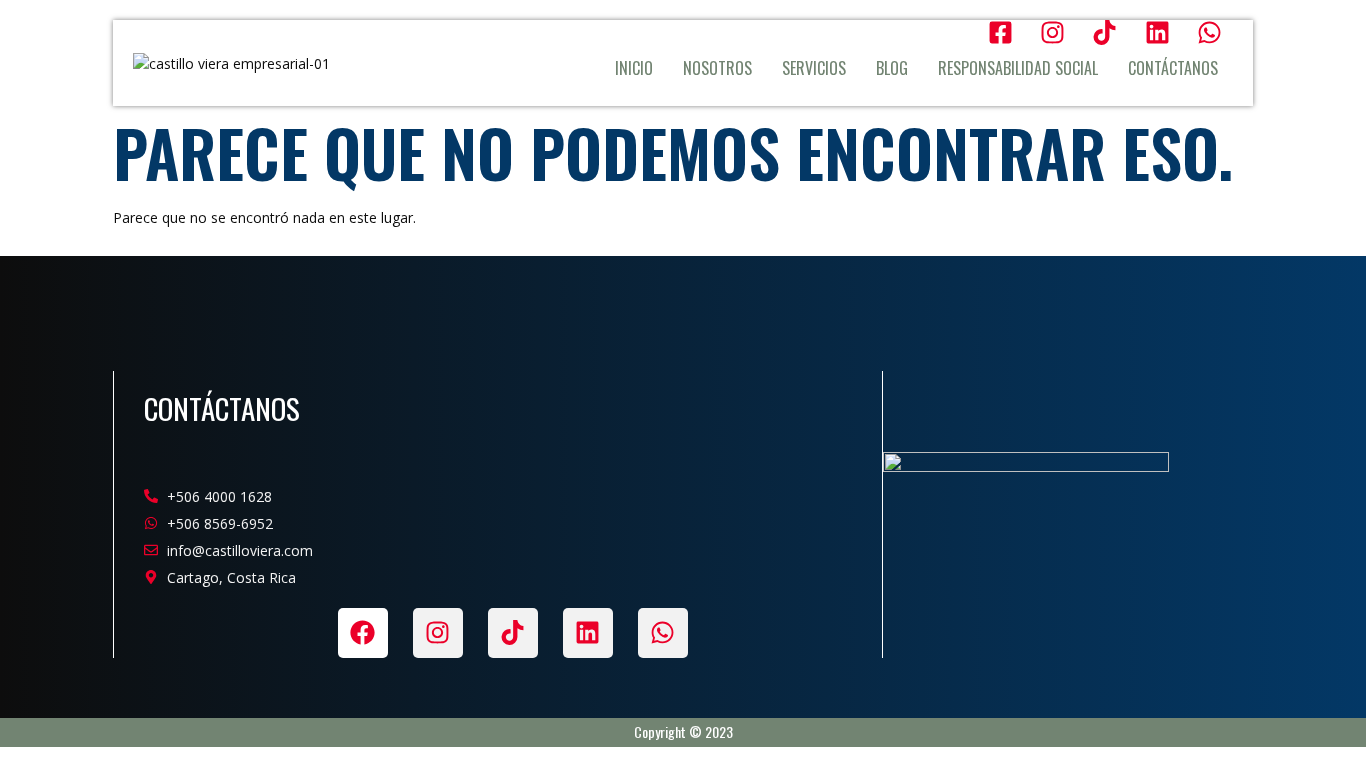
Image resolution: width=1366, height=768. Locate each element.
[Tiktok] (513, 633)
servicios (814, 68)
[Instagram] (438, 633)
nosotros (717, 68)
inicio (634, 68)
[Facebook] (363, 633)
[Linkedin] (588, 633)
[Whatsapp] (663, 633)
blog (892, 68)
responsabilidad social (1018, 68)
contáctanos (1173, 68)
